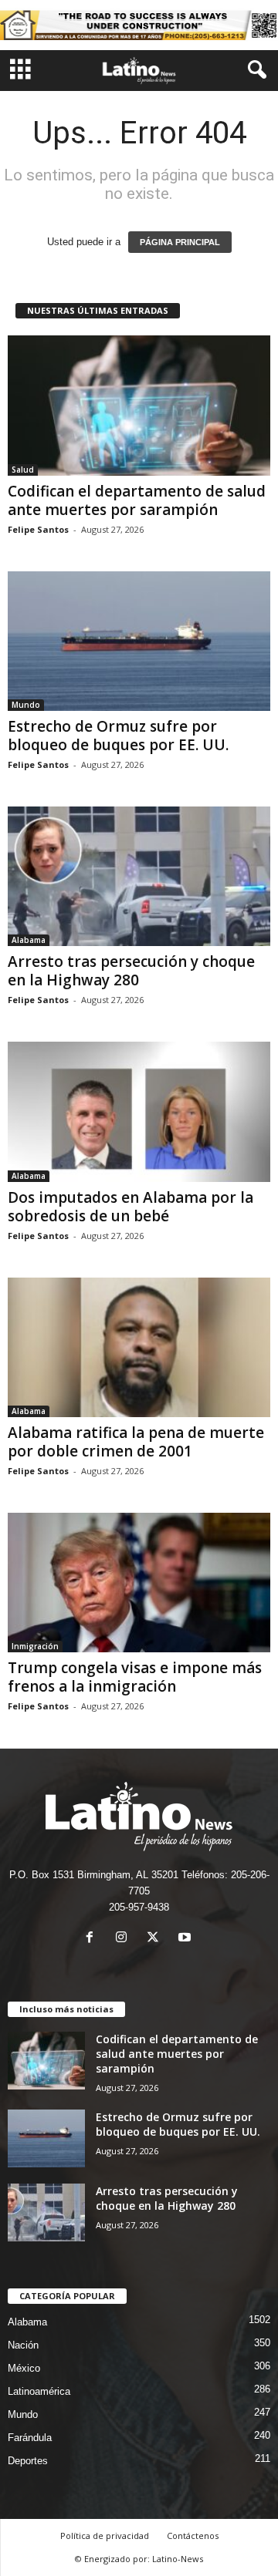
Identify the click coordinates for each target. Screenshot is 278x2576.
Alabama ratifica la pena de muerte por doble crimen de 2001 (136, 1442)
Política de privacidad (105, 2536)
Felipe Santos (38, 529)
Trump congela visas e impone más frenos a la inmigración (135, 1677)
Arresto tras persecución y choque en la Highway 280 (131, 971)
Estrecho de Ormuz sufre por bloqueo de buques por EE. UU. (118, 736)
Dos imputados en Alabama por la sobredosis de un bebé (131, 1207)
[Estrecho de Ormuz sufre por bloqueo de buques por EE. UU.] (139, 641)
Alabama (29, 940)
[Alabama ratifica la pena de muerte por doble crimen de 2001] (139, 1347)
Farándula (30, 2438)
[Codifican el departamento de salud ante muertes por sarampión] (139, 405)
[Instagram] (125, 1939)
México (24, 2368)
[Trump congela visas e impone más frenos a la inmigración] (139, 1583)
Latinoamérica (39, 2391)
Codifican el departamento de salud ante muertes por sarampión (137, 500)
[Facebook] (93, 1939)
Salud (23, 470)
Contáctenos (193, 2536)
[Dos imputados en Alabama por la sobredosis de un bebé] (139, 1111)
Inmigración (35, 1646)
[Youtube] (186, 1939)
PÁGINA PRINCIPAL (180, 242)
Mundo (26, 705)
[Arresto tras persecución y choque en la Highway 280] (139, 876)
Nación (23, 2345)
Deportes (28, 2461)
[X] (156, 1939)
